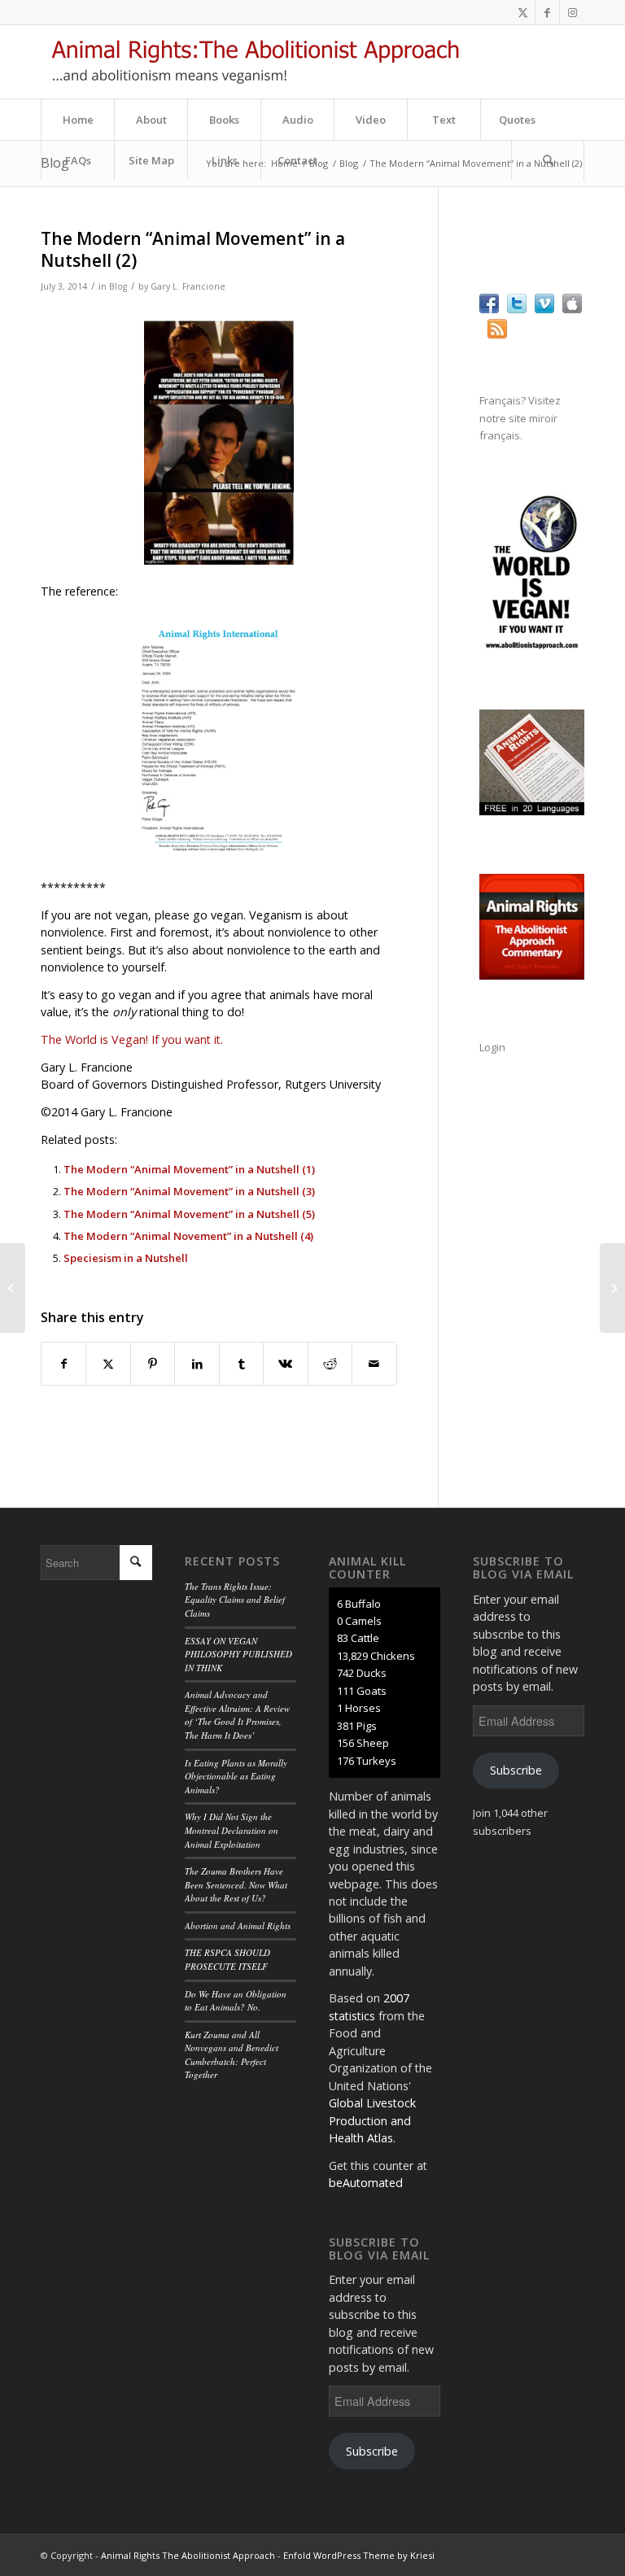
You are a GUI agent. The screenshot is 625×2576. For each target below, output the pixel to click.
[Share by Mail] (374, 1364)
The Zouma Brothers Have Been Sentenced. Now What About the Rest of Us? (236, 1884)
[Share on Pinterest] (153, 1364)
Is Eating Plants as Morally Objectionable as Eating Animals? (236, 1776)
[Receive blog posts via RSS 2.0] (497, 334)
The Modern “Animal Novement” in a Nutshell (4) (188, 1236)
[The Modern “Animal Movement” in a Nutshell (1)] (13, 1288)
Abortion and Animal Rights (238, 1925)
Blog (118, 286)
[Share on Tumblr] (241, 1364)
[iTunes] (572, 309)
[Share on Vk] (285, 1364)
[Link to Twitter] (523, 12)
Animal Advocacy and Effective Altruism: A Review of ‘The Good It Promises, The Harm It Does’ (237, 1715)
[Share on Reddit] (330, 1364)
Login (492, 1047)
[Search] (548, 160)
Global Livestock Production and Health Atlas (372, 2120)
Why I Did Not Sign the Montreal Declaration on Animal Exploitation (232, 1830)
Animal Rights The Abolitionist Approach (188, 2555)
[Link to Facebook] (547, 12)
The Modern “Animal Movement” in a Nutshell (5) (189, 1214)
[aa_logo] (255, 62)
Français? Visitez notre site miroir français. (520, 418)
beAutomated (366, 2183)
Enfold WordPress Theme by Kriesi (359, 2555)
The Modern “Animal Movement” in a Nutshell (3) (189, 1191)
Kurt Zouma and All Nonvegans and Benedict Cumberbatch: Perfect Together (232, 2055)
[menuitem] (77, 120)
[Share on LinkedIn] (197, 1364)
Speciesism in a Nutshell (126, 1258)
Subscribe (372, 2451)
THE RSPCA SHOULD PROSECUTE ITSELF (227, 1959)
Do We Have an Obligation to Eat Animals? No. (236, 2001)
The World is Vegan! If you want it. (132, 1039)
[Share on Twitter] (108, 1364)
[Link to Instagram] (572, 12)
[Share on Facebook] (63, 1364)
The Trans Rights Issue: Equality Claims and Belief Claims (235, 1600)
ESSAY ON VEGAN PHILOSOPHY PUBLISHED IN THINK (238, 1654)
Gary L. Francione (188, 286)
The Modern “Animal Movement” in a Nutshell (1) (189, 1169)
